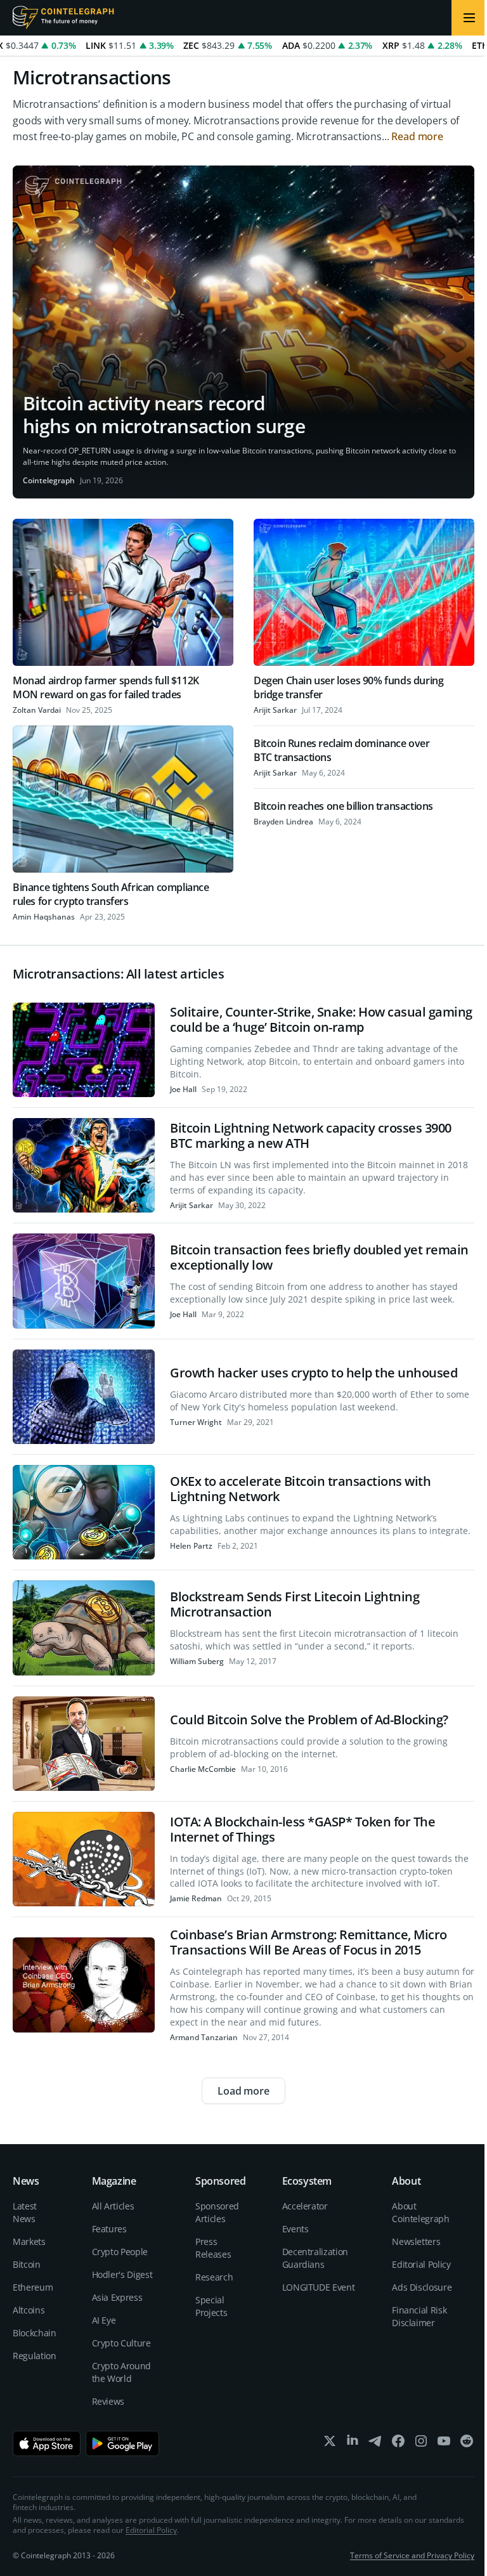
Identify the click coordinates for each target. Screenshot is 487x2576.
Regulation (35, 2356)
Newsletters (416, 2241)
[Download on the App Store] (47, 2443)
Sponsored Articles (217, 2212)
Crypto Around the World (121, 2372)
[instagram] (421, 2444)
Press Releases (213, 2248)
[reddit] (467, 2444)
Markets (29, 2241)
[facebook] (398, 2444)
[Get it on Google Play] (123, 2443)
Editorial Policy (421, 2264)
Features (109, 2229)
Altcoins (29, 2310)
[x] (330, 2444)
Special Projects (211, 2306)
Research (214, 2277)
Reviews (108, 2401)
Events (295, 2229)
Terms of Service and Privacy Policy (412, 2555)
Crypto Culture (121, 2343)
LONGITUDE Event (319, 2287)
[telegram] (375, 2444)
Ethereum (33, 2287)
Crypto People (120, 2252)
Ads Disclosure (422, 2287)
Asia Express (117, 2297)
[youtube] (444, 2444)
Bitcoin (27, 2264)
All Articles (113, 2206)
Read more (417, 136)
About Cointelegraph (420, 2212)
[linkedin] (353, 2444)
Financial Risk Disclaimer (419, 2316)
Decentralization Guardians (315, 2258)
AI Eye (104, 2320)
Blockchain (35, 2333)
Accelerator (305, 2206)
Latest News (25, 2212)
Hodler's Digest (122, 2274)
